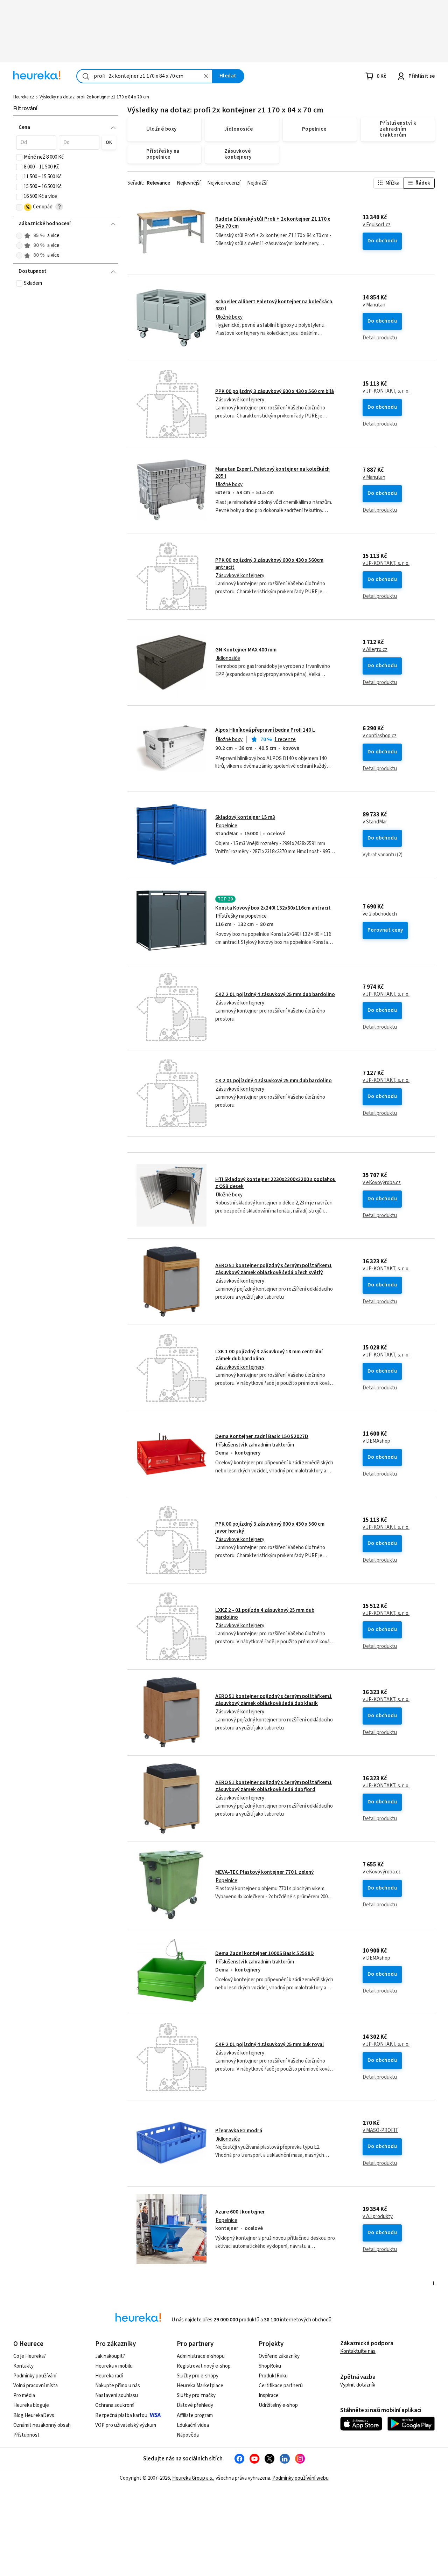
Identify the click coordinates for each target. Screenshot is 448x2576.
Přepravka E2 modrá (239, 2131)
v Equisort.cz (377, 225)
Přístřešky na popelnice (241, 916)
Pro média (24, 2395)
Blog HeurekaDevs (34, 2415)
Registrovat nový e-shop (204, 2366)
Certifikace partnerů (281, 2386)
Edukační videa (193, 2425)
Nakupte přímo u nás (118, 2386)
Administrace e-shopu (201, 2356)
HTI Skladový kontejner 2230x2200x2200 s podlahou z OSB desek (275, 1183)
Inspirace (269, 2395)
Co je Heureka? (30, 2356)
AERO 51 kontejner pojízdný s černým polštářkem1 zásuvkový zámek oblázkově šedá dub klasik (274, 1700)
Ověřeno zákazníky (279, 2356)
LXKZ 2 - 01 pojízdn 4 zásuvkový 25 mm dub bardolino (265, 1614)
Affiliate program (195, 2415)
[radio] (19, 236)
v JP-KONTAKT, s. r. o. (386, 391)
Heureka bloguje (31, 2405)
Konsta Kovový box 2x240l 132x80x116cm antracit (273, 908)
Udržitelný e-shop (278, 2405)
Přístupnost (26, 2435)
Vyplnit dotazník (358, 2385)
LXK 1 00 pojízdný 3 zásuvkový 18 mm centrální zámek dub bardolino (269, 1355)
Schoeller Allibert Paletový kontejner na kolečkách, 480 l (274, 305)
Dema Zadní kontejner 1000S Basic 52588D (265, 1953)
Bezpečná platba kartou (121, 2415)
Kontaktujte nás (358, 2351)
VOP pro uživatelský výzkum (126, 2425)
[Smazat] (206, 76)
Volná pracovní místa (36, 2386)
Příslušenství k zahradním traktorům (255, 1445)
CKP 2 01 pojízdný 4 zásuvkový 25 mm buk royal (269, 2045)
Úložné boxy (229, 317)
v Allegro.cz (375, 650)
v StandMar (375, 822)
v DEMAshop (376, 1441)
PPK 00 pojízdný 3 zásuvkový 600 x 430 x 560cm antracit (269, 564)
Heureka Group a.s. (193, 2478)
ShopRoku (270, 2366)
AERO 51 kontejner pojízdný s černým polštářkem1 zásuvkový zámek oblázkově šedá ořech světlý (274, 1269)
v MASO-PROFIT (380, 2130)
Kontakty (23, 2366)
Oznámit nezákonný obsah (42, 2425)
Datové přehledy (195, 2405)
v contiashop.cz (380, 736)
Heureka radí (109, 2376)
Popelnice (226, 826)
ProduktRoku (273, 2376)
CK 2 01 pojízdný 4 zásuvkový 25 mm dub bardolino (274, 1081)
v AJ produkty (378, 2217)
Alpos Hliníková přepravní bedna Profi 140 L (265, 730)
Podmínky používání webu (300, 2478)
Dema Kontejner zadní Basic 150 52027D (262, 1437)
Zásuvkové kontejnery (240, 400)
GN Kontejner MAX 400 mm (246, 650)
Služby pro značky (196, 2395)
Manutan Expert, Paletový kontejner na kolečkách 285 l (272, 473)
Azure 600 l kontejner (240, 2212)
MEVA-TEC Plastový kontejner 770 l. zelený (264, 1872)
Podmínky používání (35, 2376)
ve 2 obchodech (380, 914)
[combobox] (145, 76)
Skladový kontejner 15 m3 (245, 817)
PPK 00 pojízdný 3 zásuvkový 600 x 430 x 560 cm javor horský (270, 1528)
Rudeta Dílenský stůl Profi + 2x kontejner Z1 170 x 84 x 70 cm (273, 223)
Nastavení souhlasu (117, 2395)
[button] (36, 143)
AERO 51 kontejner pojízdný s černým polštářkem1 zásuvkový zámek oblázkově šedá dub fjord (274, 1786)
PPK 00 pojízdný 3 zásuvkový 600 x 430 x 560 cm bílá (275, 391)
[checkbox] (19, 157)
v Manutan (374, 305)
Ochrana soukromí (115, 2405)
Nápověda (188, 2435)
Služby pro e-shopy (198, 2376)
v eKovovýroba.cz (382, 1183)
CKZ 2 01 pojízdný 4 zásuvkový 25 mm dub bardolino (275, 995)
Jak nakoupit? (110, 2356)
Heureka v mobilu (114, 2366)
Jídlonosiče (228, 658)
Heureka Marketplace (200, 2386)
